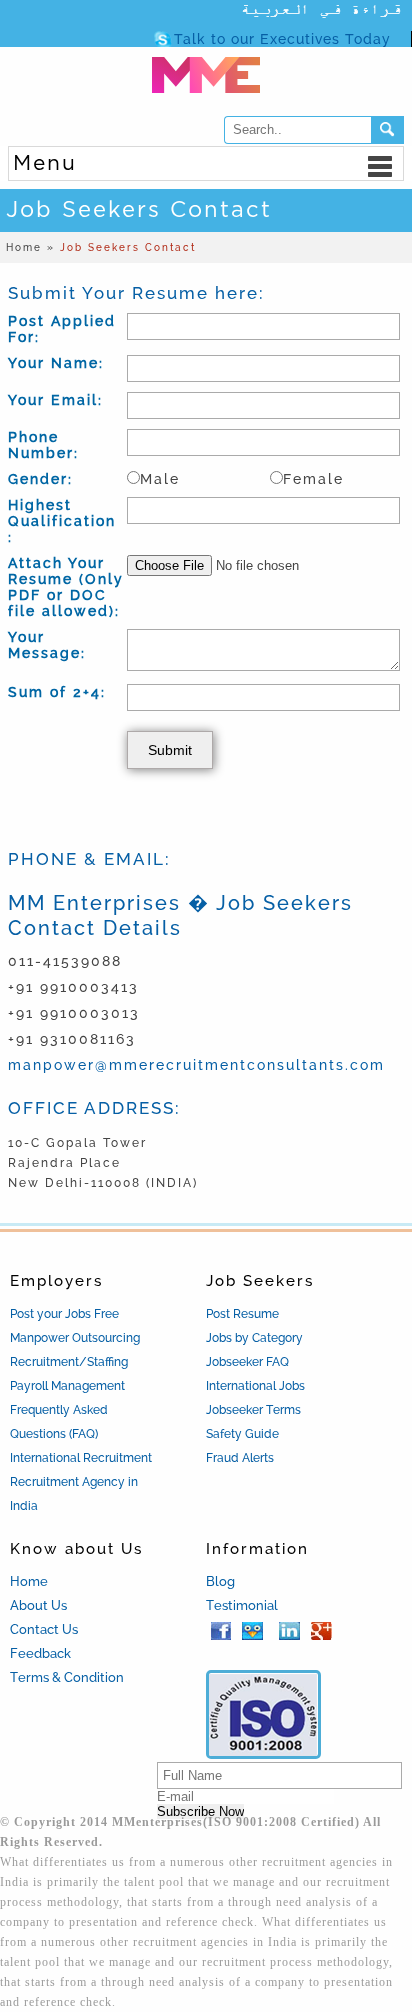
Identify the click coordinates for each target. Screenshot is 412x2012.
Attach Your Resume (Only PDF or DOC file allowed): (66, 587)
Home (29, 1581)
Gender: (40, 479)
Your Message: (47, 645)
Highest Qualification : (62, 521)
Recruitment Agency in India (74, 1494)
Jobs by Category (254, 1338)
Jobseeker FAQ (247, 1362)
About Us (38, 1605)
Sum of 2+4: (57, 692)
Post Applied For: (62, 329)
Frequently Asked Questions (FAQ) (59, 1422)
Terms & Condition (67, 1677)
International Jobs (255, 1386)
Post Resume (242, 1314)
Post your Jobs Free (64, 1314)
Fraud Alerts (240, 1458)
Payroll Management (67, 1386)
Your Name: (56, 363)
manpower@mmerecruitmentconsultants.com (196, 1065)
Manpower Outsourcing (75, 1338)
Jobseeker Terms (253, 1410)
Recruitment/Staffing (69, 1362)
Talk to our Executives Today (282, 39)
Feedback (40, 1653)
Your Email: (55, 400)
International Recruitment (81, 1458)
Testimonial (242, 1605)
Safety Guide (242, 1434)
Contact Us (44, 1629)
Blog (220, 1581)
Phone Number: (43, 445)
